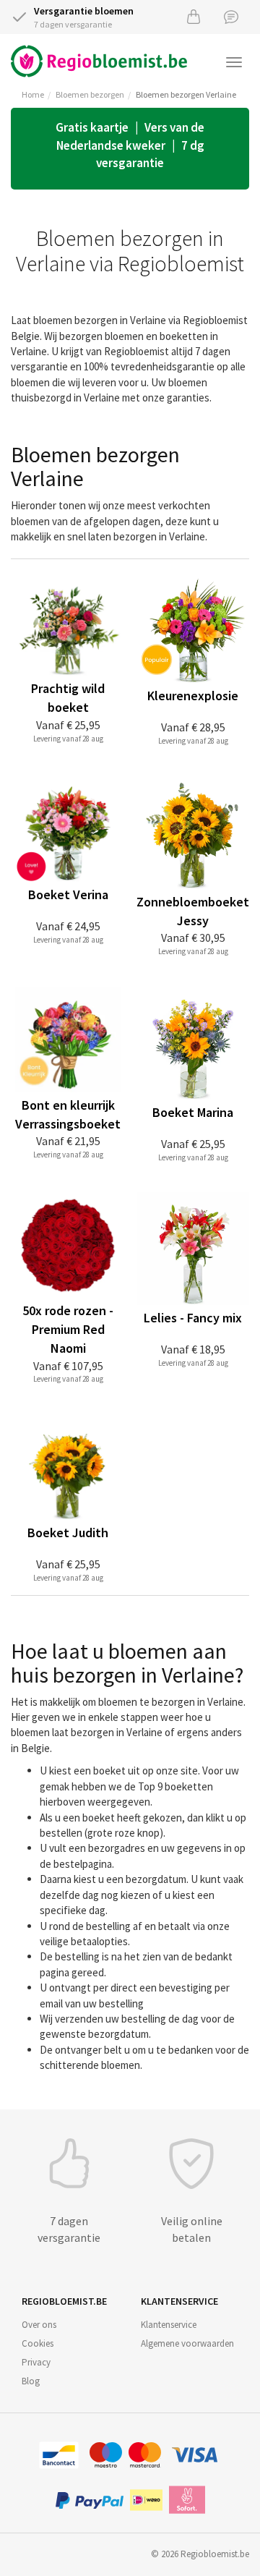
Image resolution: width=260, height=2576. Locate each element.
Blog (31, 2381)
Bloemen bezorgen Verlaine (186, 94)
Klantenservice (169, 2325)
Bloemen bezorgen (90, 94)
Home (33, 94)
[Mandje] (194, 16)
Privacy (36, 2362)
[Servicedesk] (231, 16)
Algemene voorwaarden (187, 2343)
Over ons (39, 2325)
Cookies (38, 2343)
